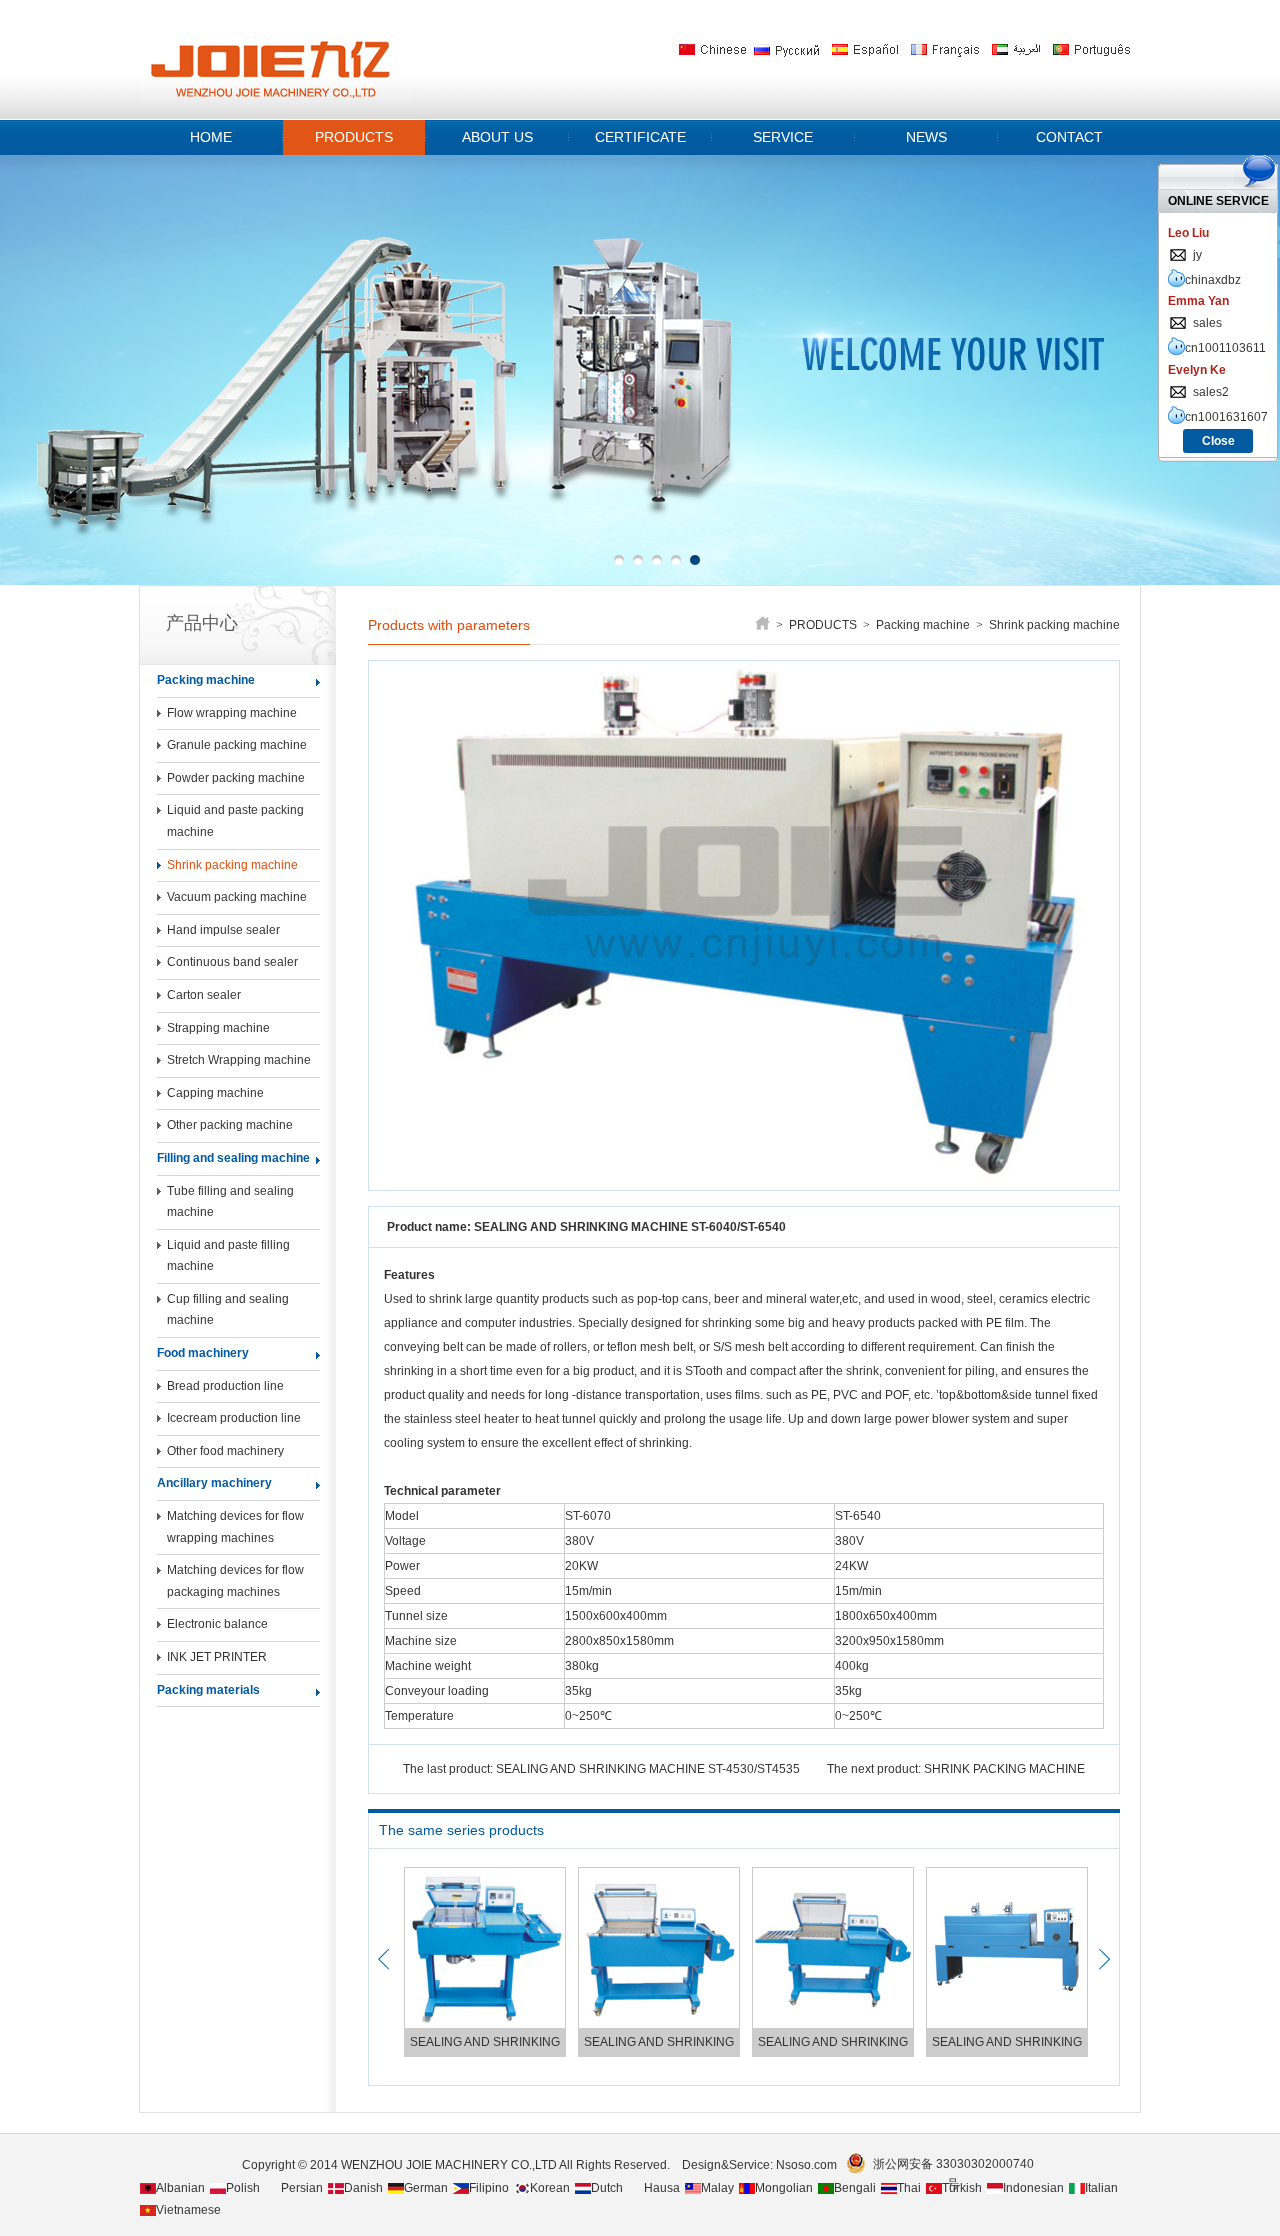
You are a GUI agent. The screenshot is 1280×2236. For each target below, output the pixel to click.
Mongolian (784, 2188)
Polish (243, 2188)
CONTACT (1069, 137)
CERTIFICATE (640, 137)
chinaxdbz (1213, 280)
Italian (1101, 2188)
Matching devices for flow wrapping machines (235, 1527)
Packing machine (206, 680)
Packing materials (208, 1690)
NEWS (926, 137)
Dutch (607, 2188)
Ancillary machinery (214, 1483)
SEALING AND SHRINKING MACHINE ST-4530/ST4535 (648, 1769)
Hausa (662, 2188)
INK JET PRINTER (217, 1657)
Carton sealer (204, 995)
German (426, 2188)
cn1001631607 (1226, 417)
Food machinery (203, 1353)
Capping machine (215, 1093)
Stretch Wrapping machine (239, 1060)
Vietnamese (188, 2210)
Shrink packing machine (232, 865)
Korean (550, 2188)
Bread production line (225, 1386)
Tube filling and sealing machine (230, 1202)
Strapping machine (218, 1028)
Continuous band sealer (232, 962)
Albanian (180, 2188)
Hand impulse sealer (223, 930)
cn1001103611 (1225, 348)
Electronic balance (217, 1624)
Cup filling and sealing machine (228, 1310)
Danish (363, 2188)
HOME (211, 137)
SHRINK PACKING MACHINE (1004, 1769)
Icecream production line (234, 1418)
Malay (717, 2188)
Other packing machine (230, 1125)
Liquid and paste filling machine (228, 1256)
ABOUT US (497, 137)
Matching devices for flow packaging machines (235, 1581)
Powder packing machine (236, 778)
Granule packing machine (237, 745)
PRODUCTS (354, 137)
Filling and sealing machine (233, 1158)
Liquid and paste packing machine (235, 821)
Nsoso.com (809, 2165)
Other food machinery (225, 1451)
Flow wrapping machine (232, 713)
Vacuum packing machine (237, 897)
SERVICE (783, 137)
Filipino (489, 2188)
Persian (302, 2188)
